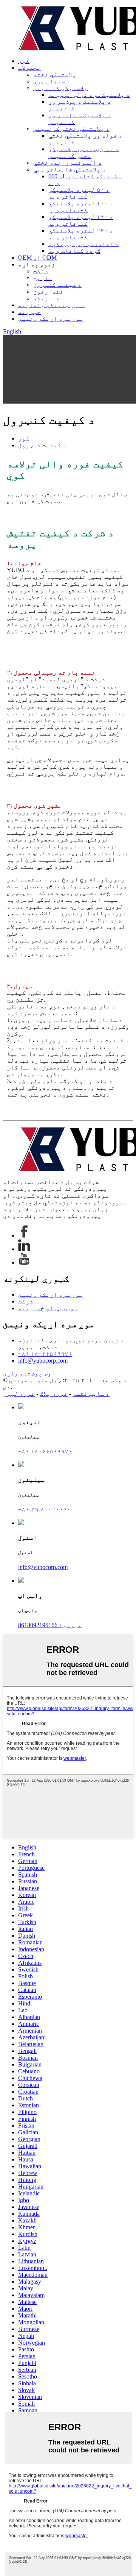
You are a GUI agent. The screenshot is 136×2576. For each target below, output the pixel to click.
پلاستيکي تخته (55, 74)
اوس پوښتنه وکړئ (29, 1373)
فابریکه (46, 298)
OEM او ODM (37, 258)
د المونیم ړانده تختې (68, 163)
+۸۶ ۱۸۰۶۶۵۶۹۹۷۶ (45, 1354)
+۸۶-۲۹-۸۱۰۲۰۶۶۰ (44, 1509)
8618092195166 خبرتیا (50, 1625)
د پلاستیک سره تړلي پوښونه (89, 95)
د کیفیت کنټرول (57, 285)
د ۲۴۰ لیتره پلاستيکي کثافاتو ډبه (81, 234)
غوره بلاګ (54, 1394)
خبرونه (29, 312)
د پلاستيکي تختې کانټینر (71, 129)
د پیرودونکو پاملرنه (52, 305)
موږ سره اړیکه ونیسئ (51, 319)
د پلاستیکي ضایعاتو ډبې (70, 169)
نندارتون (48, 291)
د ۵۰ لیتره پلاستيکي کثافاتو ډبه (79, 193)
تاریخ (43, 278)
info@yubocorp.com (43, 1361)
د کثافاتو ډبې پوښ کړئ (83, 244)
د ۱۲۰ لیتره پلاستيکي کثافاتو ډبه (81, 220)
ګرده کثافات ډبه (74, 251)
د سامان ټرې (52, 81)
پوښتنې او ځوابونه (48, 1308)
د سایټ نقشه (91, 1394)
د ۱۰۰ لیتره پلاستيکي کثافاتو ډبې (81, 207)
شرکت (41, 271)
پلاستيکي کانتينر (60, 88)
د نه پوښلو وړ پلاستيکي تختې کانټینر (83, 152)
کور (24, 61)
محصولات (29, 68)
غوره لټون (19, 1394)
